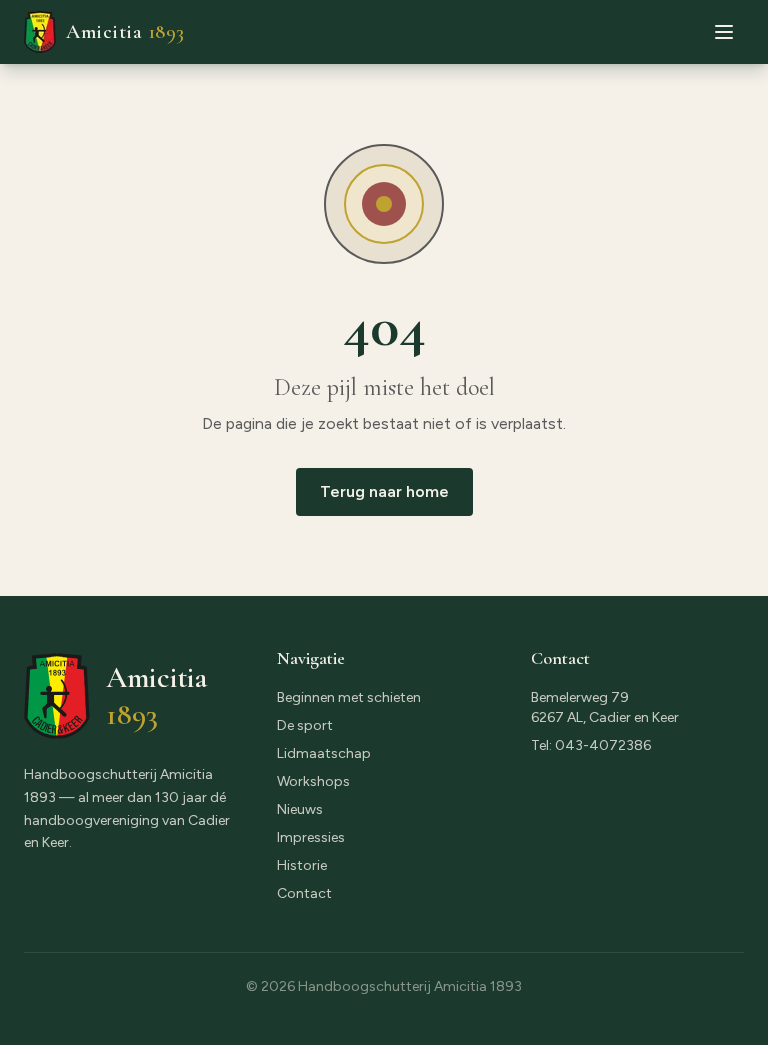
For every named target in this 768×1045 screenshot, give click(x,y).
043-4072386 (603, 745)
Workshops (313, 781)
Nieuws (300, 809)
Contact (304, 893)
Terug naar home (384, 491)
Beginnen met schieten (349, 697)
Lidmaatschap (324, 753)
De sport (305, 725)
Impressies (311, 837)
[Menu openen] (724, 32)
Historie (302, 865)
